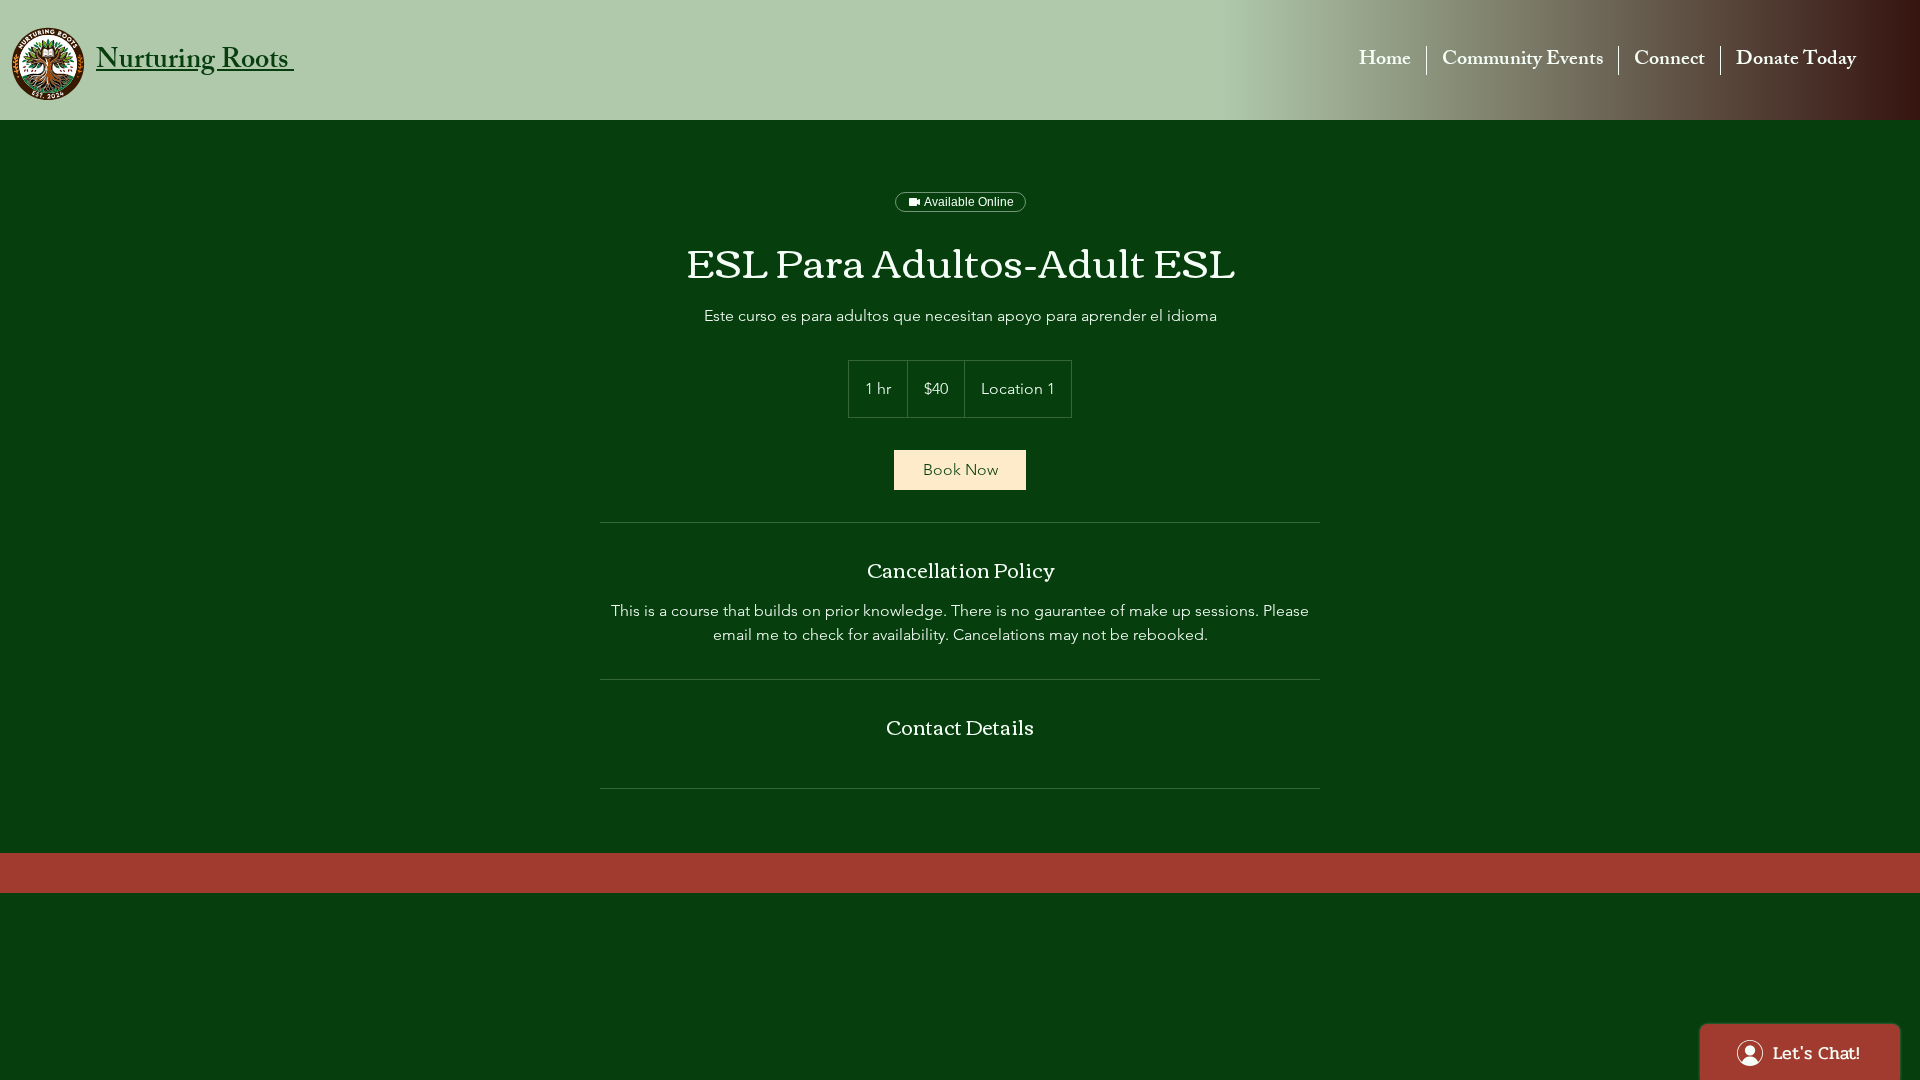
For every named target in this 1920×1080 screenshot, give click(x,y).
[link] (960, 470)
